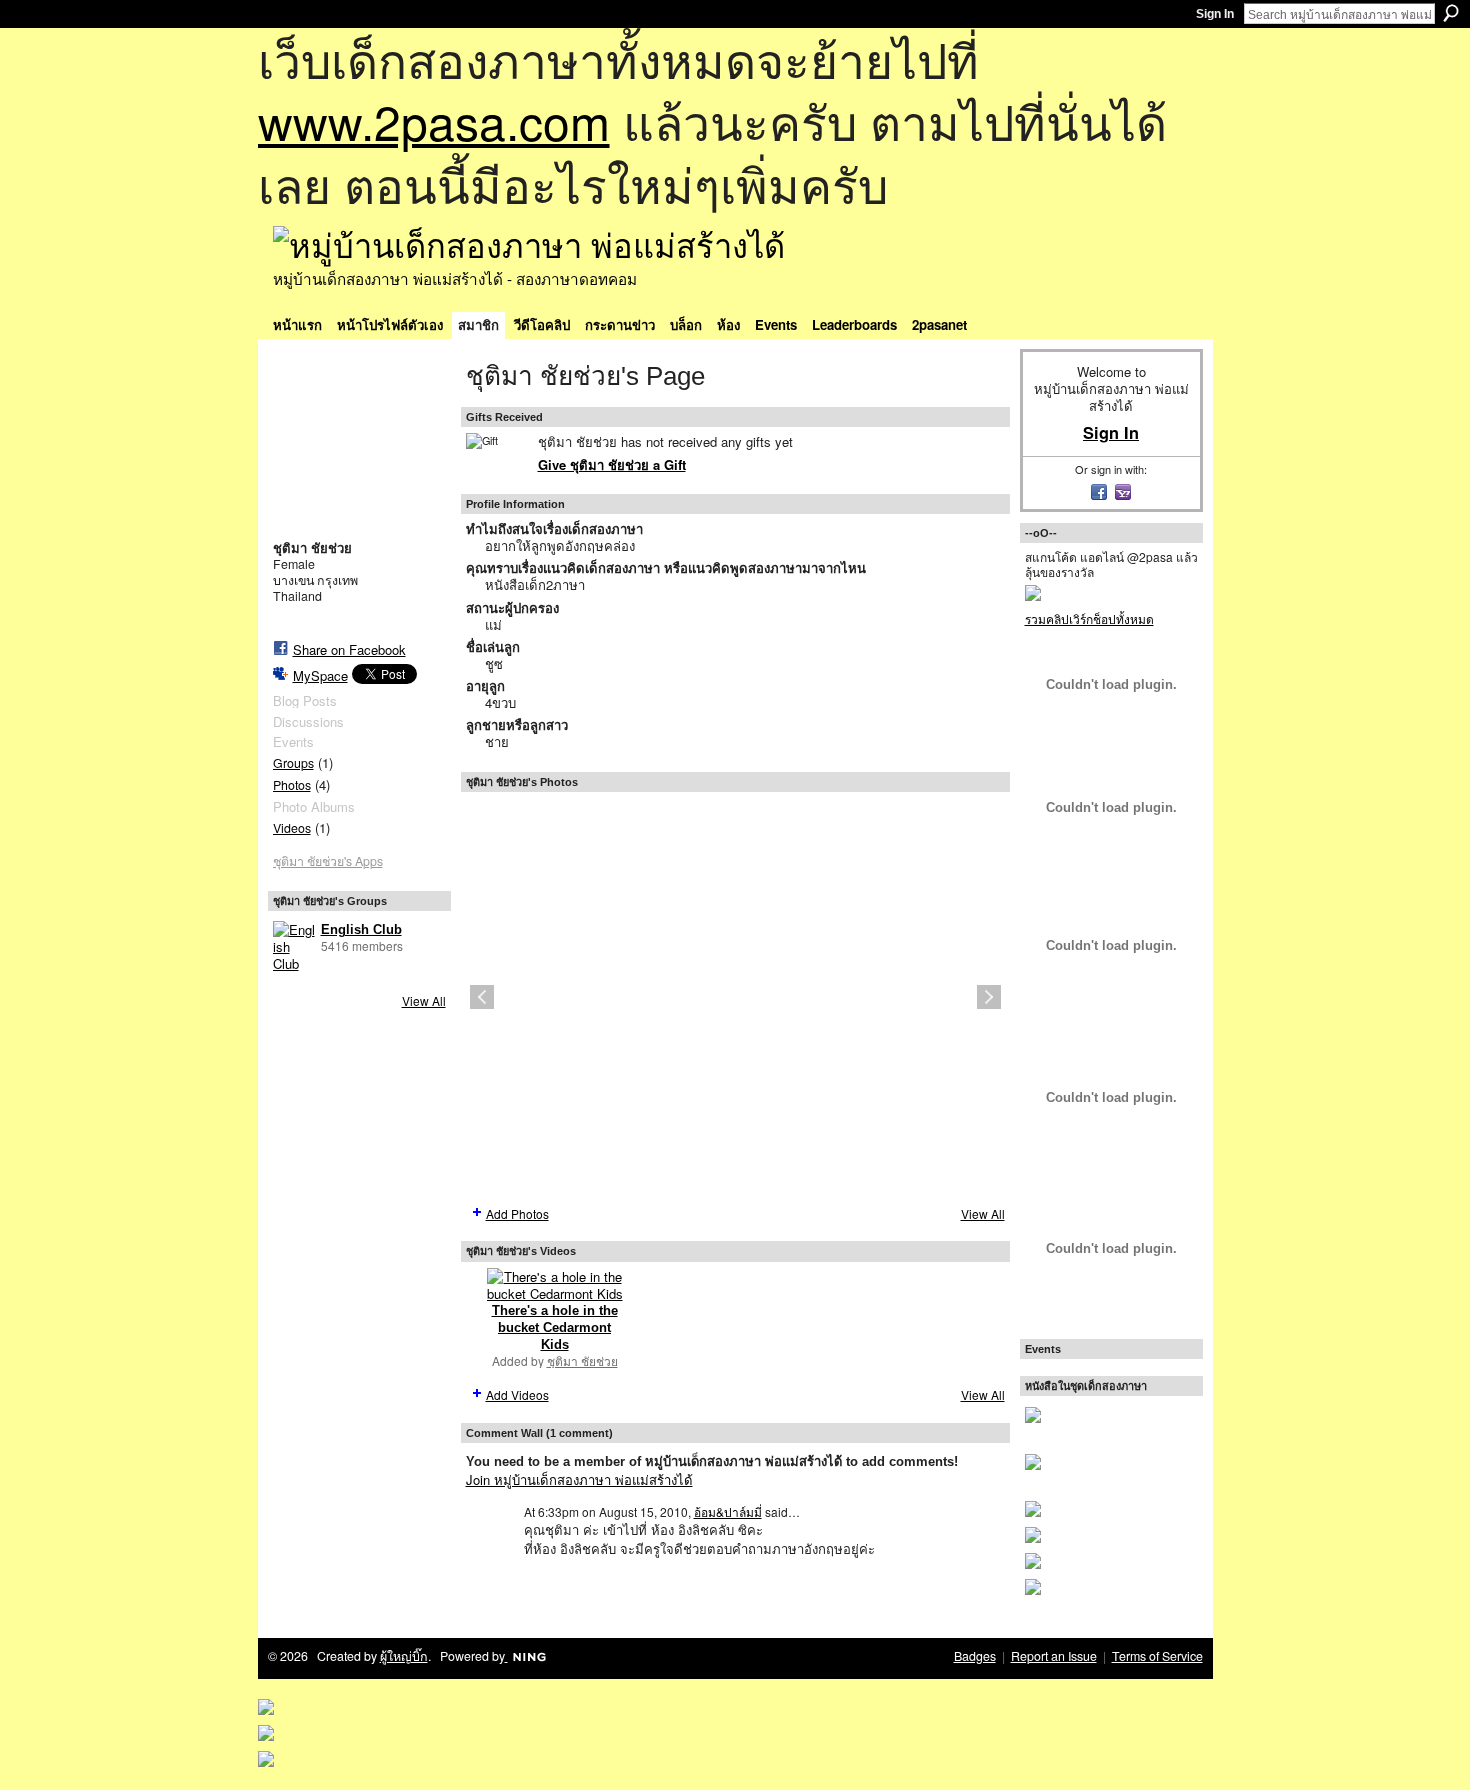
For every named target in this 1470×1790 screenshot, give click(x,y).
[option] (735, 997)
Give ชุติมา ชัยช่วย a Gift (612, 464)
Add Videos (517, 1394)
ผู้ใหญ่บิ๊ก (404, 1656)
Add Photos (517, 1213)
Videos (292, 828)
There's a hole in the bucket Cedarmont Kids (555, 1327)
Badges (975, 1656)
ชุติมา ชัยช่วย (582, 1360)
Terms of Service (1157, 1656)
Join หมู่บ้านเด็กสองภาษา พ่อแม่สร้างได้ (579, 1479)
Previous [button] (482, 997)
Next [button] (989, 997)
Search (1451, 13)
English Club (361, 929)
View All (424, 1000)
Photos (292, 785)
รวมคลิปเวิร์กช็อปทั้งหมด (1089, 618)
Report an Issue (1054, 1656)
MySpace (320, 675)
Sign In (1215, 14)
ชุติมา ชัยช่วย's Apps (328, 861)
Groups (293, 763)
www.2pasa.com (434, 120)
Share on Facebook (349, 649)
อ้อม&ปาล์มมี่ (728, 1511)
